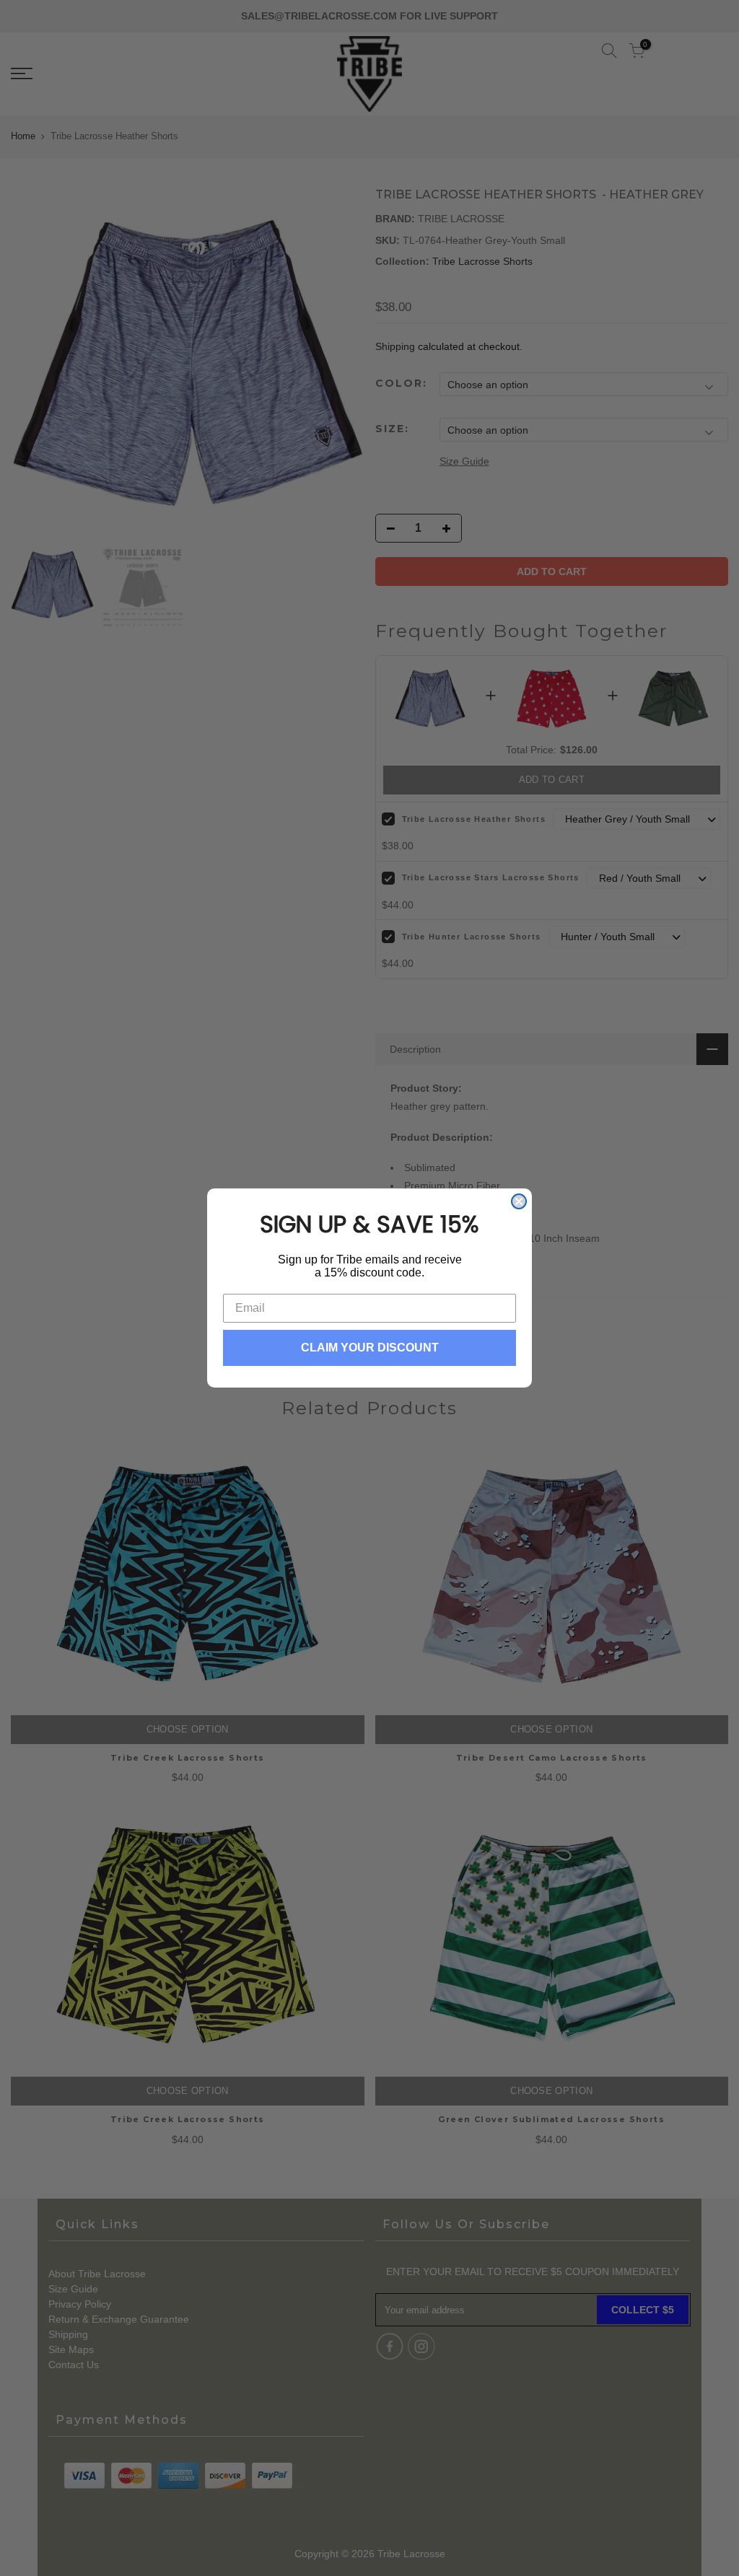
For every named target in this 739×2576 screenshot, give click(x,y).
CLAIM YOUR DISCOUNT (370, 1348)
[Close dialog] (519, 1201)
